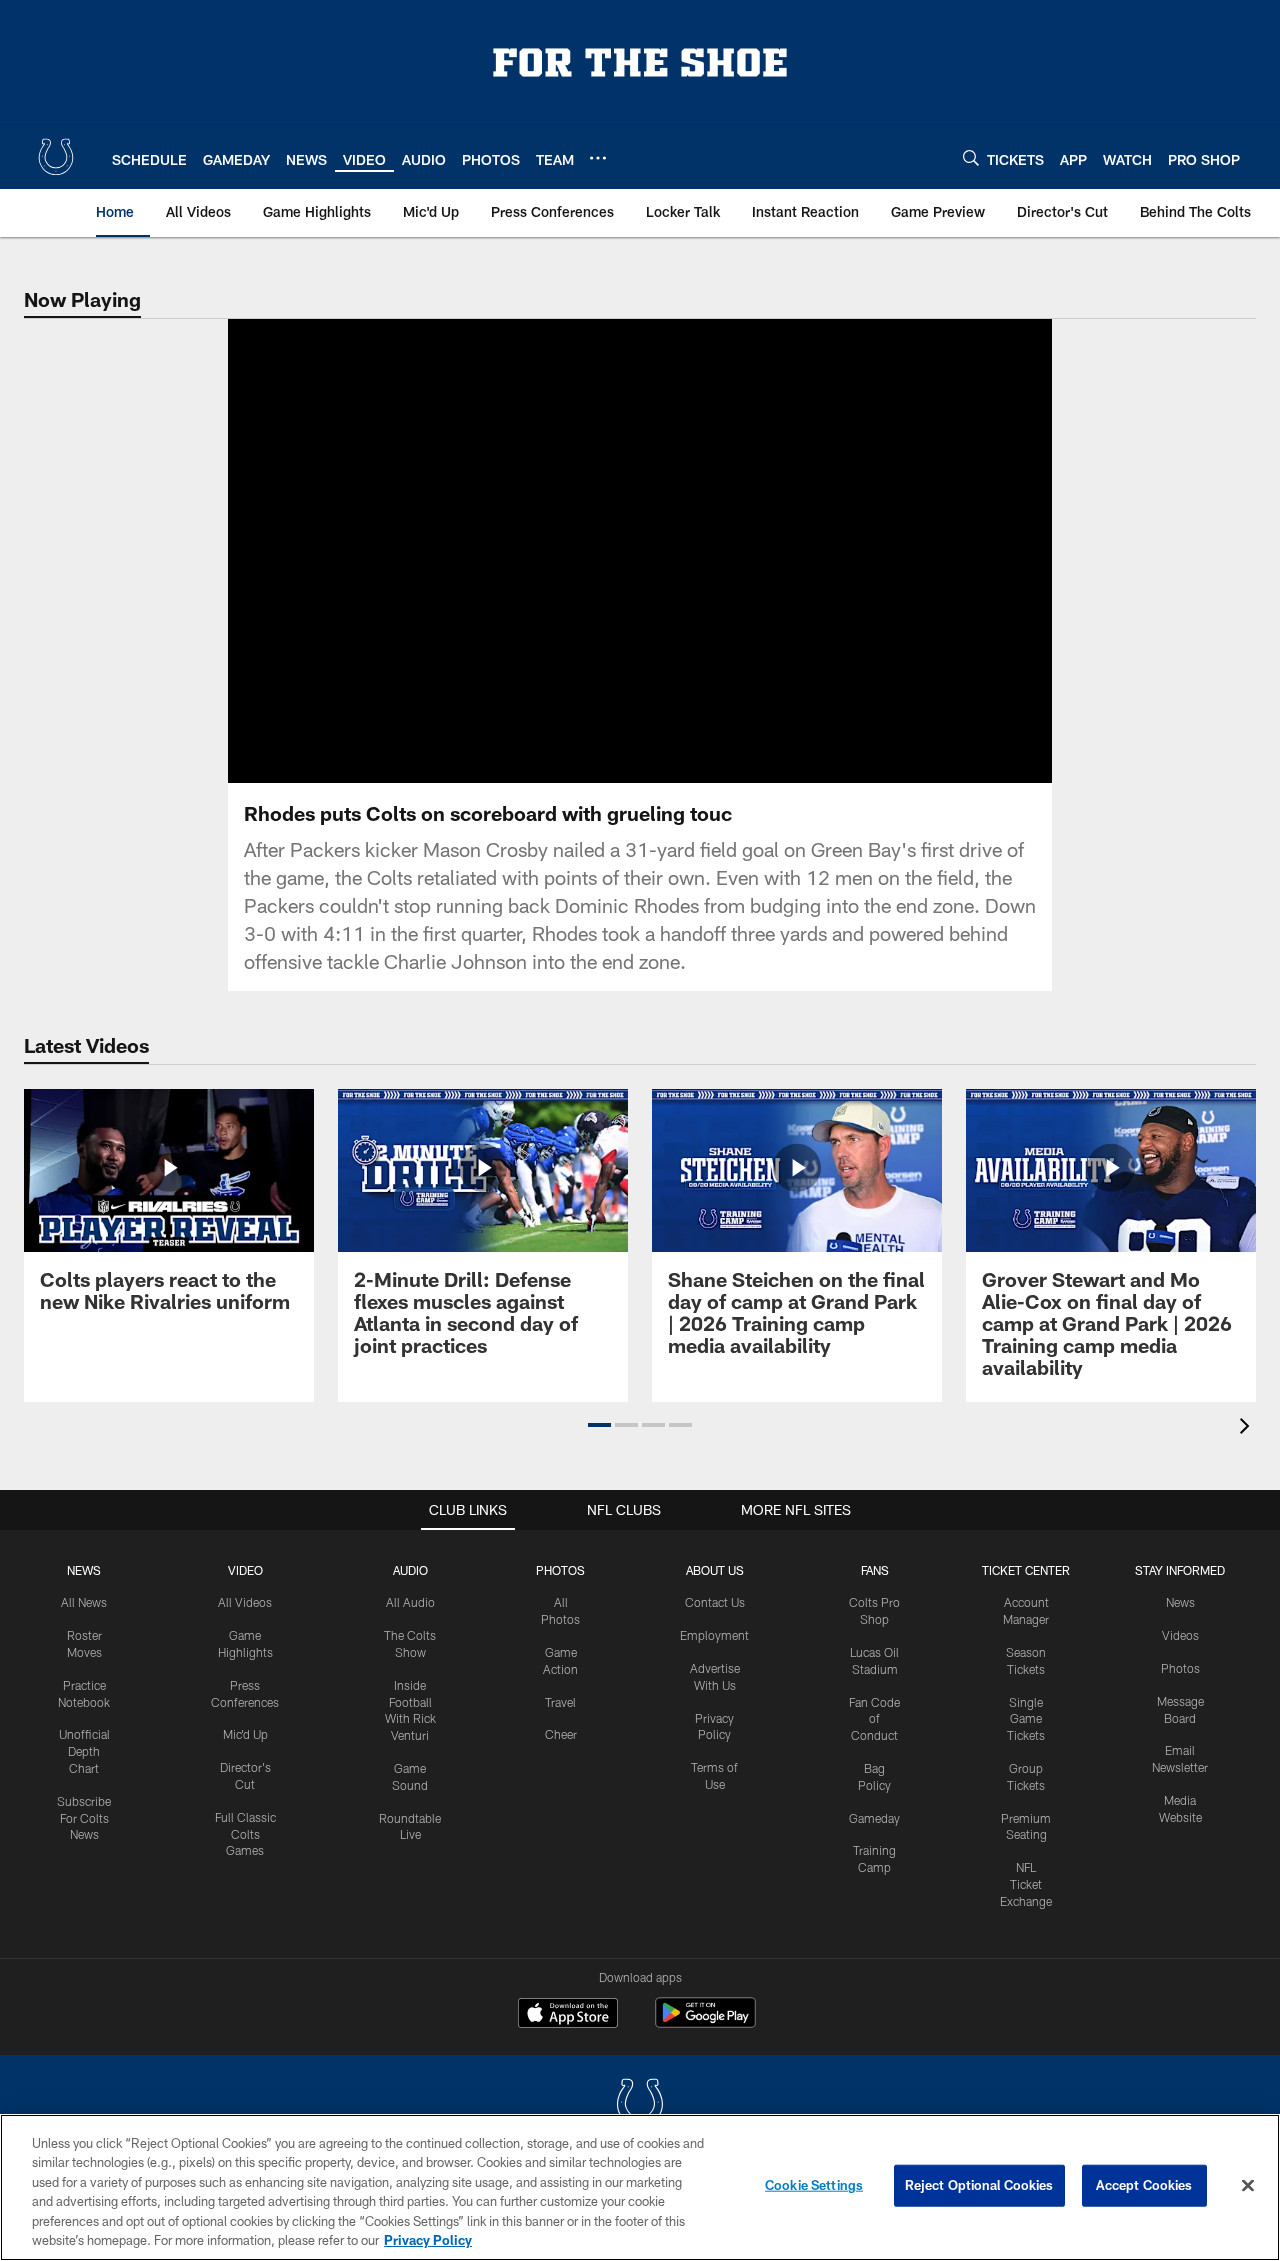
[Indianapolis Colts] (640, 2105)
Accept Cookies (1144, 2185)
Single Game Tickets (1026, 1719)
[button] (640, 551)
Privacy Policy (428, 2240)
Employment (714, 1635)
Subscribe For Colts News (84, 1818)
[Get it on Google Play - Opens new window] (705, 2022)
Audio (410, 1570)
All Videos (245, 1602)
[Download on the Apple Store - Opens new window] (568, 2015)
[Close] (1248, 2186)
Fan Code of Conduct (874, 1719)
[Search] (971, 157)
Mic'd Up (245, 1734)
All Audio (410, 1602)
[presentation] (1248, 1428)
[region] (640, 2187)
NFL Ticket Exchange (1026, 1884)
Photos (560, 1570)
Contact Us (715, 1602)
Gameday (874, 1818)
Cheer (561, 1734)
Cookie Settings (814, 2185)
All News (84, 1602)
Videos (1180, 1635)
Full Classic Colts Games (245, 1834)
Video (245, 1570)
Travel (560, 1702)
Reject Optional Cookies (979, 2185)
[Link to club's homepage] (56, 157)
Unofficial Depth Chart (84, 1751)
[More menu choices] (598, 158)
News (84, 1570)
